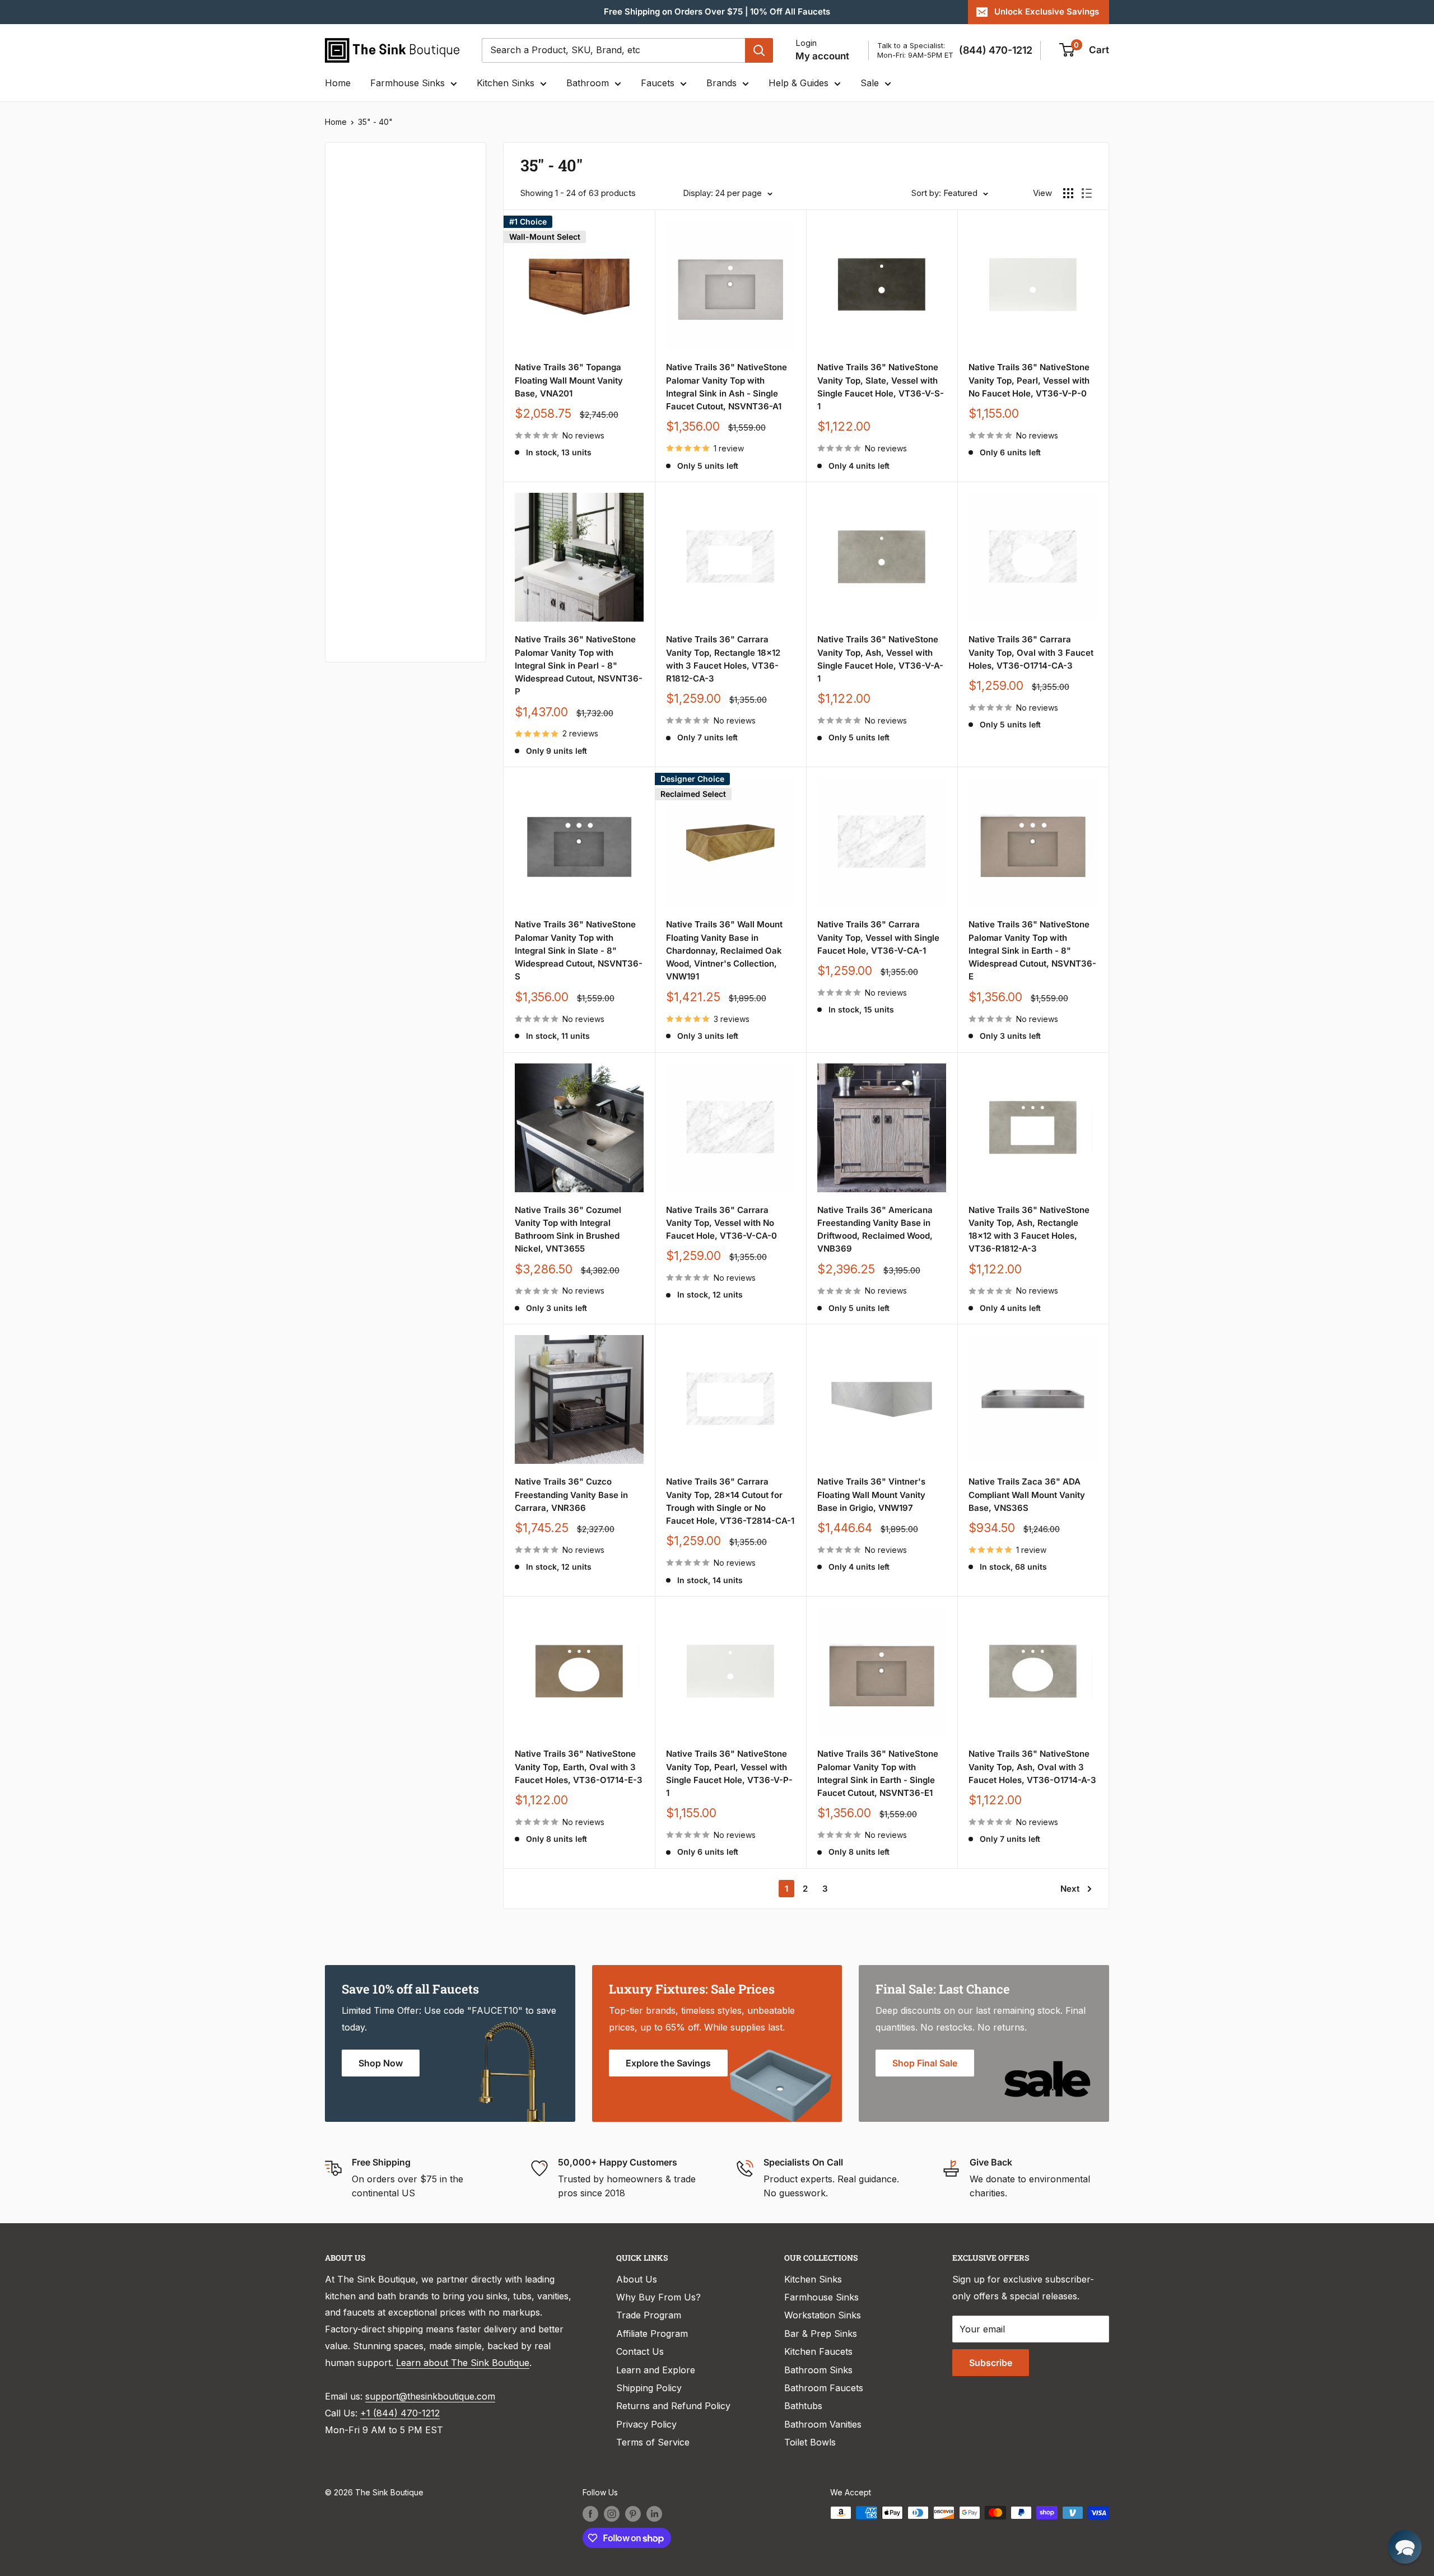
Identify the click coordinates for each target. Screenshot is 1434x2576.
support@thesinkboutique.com (430, 2396)
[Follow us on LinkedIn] (654, 2514)
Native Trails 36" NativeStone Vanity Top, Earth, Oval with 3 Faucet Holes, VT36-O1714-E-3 (579, 1767)
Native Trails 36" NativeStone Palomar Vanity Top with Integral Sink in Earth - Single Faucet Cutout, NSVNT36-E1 (878, 1773)
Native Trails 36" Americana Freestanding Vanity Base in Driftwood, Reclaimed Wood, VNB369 (875, 1229)
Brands (721, 83)
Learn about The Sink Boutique (463, 2363)
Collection (362, 621)
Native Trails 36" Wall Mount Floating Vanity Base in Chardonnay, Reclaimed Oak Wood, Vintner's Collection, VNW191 (724, 950)
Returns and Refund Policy (673, 2406)
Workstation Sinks (823, 2315)
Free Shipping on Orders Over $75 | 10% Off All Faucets (717, 11)
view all (450, 159)
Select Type (372, 219)
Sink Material (368, 508)
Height (354, 584)
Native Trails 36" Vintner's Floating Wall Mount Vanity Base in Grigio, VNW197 (871, 1495)
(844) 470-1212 (996, 50)
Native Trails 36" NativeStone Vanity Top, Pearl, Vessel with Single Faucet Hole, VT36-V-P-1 (729, 1773)
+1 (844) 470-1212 (400, 2413)
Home (338, 83)
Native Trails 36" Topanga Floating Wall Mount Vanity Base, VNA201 (569, 380)
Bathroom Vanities (823, 2424)
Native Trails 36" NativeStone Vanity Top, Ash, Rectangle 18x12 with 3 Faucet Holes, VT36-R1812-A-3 (1029, 1229)
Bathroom (588, 83)
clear (455, 355)
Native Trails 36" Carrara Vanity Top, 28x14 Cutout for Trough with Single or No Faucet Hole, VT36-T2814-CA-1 (730, 1501)
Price (351, 246)
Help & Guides (799, 83)
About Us (637, 2279)
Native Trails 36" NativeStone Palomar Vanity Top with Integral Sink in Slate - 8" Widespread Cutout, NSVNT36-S (579, 950)
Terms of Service (653, 2442)
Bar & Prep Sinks (821, 2334)
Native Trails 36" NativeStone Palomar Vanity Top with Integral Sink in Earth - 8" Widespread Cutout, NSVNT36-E (1032, 950)
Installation (364, 546)
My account (822, 56)
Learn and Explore (656, 2370)
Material (357, 321)
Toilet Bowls (810, 2442)
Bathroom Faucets (824, 2388)
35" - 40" (375, 122)
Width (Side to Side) (383, 358)
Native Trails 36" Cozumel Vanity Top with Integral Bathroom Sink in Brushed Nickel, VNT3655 (568, 1229)
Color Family (367, 284)
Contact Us (640, 2351)
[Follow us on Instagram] (612, 2514)
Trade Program (649, 2315)
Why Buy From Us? (658, 2297)
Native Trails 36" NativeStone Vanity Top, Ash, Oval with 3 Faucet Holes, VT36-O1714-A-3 (1032, 1767)
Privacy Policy (646, 2424)
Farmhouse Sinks (408, 83)
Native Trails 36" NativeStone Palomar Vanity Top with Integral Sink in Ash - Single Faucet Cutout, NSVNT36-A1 (727, 387)
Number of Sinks (376, 396)
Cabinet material (375, 433)
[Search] (759, 50)
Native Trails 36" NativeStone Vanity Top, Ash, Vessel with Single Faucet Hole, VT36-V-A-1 (880, 659)
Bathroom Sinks (818, 2370)
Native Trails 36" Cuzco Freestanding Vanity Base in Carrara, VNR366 (571, 1495)
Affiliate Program (652, 2334)
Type (351, 194)
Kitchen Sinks (506, 83)
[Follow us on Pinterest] (633, 2514)
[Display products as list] (1087, 193)
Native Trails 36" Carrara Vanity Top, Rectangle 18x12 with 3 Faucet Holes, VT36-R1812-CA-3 (723, 659)
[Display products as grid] (1068, 193)
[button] (1405, 2547)
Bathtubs (803, 2406)
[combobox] (613, 50)
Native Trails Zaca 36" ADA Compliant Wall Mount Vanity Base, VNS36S (1027, 1495)
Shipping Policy (649, 2388)
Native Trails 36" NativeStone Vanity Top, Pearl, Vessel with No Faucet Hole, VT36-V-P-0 (1029, 380)
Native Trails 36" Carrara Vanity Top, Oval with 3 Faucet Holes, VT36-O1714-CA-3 (1031, 652)
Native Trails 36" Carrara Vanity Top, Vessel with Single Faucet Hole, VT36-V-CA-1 (878, 937)
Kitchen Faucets (818, 2351)
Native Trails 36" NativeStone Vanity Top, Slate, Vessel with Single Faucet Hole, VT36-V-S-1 (881, 387)
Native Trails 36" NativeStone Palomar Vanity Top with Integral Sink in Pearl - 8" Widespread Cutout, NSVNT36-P (579, 665)
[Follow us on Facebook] (590, 2514)
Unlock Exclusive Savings (1047, 11)
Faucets (658, 83)
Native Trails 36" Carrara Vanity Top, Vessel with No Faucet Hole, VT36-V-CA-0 (721, 1223)
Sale (870, 83)
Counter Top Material (386, 471)
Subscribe (991, 2363)
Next (1070, 1889)
